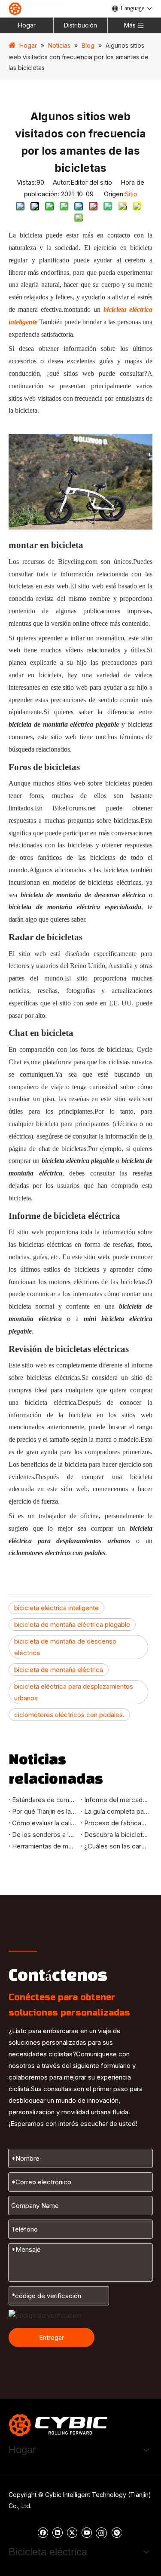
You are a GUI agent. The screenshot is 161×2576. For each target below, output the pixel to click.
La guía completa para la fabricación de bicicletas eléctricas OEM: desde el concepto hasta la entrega (117, 1811)
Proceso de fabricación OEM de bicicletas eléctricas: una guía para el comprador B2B (117, 1823)
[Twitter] (72, 2532)
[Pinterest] (116, 2532)
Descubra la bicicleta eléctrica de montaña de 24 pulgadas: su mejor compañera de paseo (117, 1835)
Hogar (27, 25)
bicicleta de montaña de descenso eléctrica (65, 1647)
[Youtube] (87, 2532)
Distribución (80, 25)
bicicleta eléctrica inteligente (56, 1608)
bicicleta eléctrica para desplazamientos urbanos (74, 1692)
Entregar (52, 2337)
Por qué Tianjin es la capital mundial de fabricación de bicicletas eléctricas (45, 1811)
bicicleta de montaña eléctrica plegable (72, 1624)
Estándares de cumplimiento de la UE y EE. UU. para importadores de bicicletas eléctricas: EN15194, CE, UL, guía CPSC (45, 1800)
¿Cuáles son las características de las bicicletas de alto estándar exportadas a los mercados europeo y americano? (117, 1846)
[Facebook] (43, 2532)
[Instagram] (101, 2532)
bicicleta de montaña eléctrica (59, 1670)
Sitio (131, 194)
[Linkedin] (57, 2532)
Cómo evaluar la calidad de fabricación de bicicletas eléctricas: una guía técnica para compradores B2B (45, 1823)
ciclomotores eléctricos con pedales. (69, 1715)
